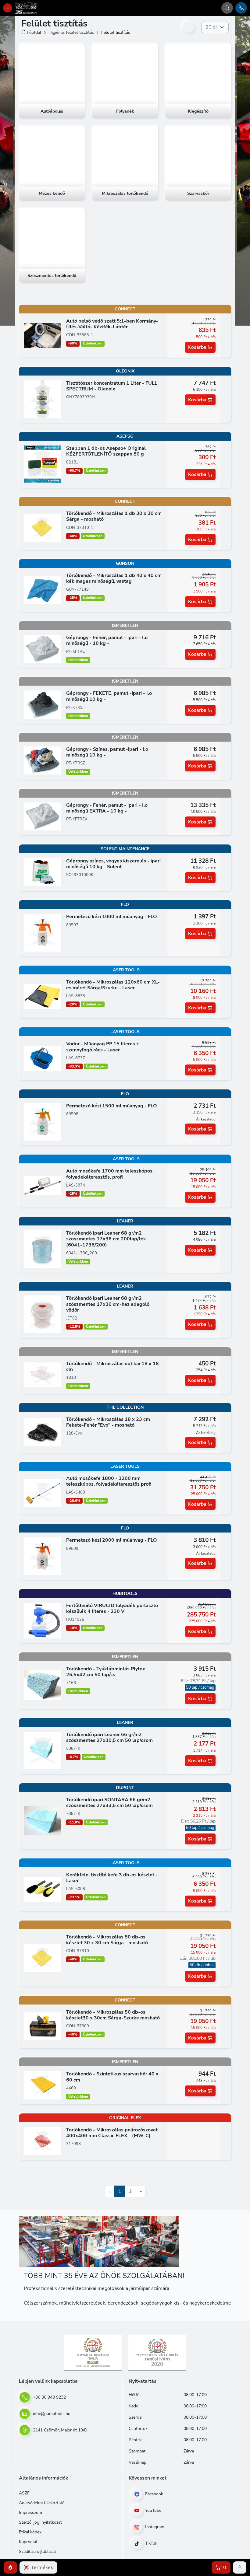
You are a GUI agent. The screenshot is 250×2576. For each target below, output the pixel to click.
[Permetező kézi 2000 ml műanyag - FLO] (43, 1556)
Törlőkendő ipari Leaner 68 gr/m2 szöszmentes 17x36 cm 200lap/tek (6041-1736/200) (106, 1239)
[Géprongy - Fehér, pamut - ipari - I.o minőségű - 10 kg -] (43, 648)
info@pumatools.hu (51, 2414)
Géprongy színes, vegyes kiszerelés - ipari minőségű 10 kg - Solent (113, 864)
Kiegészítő (198, 111)
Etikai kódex (30, 2532)
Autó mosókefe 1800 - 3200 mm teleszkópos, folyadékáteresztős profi (109, 1481)
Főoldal (34, 32)
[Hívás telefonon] (241, 8)
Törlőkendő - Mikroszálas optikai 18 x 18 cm (112, 1367)
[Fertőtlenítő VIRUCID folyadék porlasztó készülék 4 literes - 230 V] (43, 1620)
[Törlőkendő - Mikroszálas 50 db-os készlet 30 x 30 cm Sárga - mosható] (43, 1958)
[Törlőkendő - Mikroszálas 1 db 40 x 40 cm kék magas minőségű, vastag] (43, 589)
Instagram (154, 2527)
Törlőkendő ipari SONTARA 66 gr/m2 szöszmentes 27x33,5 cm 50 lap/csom (109, 1803)
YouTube (153, 2510)
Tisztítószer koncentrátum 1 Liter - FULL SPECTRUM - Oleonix (112, 386)
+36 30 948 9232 (49, 2397)
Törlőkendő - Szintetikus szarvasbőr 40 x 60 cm (112, 2077)
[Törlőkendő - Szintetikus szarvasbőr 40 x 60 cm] (43, 2085)
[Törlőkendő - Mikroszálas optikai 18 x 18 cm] (43, 1375)
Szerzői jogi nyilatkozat (40, 2522)
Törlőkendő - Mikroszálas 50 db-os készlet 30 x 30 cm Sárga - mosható (107, 1940)
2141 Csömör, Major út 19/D (59, 2430)
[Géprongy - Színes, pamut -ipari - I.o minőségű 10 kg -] (43, 760)
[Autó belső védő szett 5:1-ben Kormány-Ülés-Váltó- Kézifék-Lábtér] (43, 335)
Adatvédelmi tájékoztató (42, 2503)
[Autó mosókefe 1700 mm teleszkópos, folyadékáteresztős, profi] (43, 1185)
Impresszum (30, 2513)
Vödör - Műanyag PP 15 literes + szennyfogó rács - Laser (103, 1047)
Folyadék (125, 111)
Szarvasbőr (198, 194)
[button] (10, 2567)
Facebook (154, 2494)
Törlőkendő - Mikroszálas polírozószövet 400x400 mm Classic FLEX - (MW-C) (112, 2133)
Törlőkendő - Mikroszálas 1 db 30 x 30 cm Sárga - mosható (114, 516)
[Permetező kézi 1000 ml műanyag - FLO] (43, 932)
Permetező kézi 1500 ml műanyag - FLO (112, 1106)
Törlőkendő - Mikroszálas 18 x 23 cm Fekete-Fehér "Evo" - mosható (108, 1422)
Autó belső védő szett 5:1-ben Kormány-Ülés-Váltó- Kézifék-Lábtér (112, 324)
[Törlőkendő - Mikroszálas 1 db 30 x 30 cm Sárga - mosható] (43, 527)
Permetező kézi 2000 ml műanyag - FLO (112, 1540)
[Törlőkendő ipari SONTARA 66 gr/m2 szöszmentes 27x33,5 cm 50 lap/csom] (43, 1820)
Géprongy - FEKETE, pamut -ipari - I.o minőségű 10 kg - (109, 696)
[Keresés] (227, 8)
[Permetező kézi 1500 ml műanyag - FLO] (43, 1122)
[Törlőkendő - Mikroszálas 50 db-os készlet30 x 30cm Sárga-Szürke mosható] (43, 2026)
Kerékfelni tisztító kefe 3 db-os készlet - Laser (112, 1878)
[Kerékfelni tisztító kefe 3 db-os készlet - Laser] (43, 1889)
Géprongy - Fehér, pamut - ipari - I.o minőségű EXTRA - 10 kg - (107, 808)
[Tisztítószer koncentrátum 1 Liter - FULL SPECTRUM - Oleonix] (43, 399)
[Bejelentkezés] (240, 2567)
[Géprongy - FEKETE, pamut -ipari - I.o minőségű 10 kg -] (43, 704)
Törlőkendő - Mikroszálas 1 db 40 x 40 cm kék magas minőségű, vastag (114, 578)
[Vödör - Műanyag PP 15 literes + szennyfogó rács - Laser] (43, 1058)
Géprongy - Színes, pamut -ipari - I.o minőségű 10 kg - (107, 752)
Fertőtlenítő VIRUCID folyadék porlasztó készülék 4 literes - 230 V (112, 1608)
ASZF (24, 2493)
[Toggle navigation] (8, 8)
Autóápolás (52, 111)
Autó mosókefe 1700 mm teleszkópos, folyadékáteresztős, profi (110, 1174)
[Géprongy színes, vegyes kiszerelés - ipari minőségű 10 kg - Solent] (43, 872)
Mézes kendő (52, 194)
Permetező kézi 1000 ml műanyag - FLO (112, 917)
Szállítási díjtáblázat (37, 2552)
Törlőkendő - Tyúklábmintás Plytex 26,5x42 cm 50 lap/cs (106, 1672)
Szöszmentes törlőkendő (52, 276)
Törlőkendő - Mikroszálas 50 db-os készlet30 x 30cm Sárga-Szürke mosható (113, 2015)
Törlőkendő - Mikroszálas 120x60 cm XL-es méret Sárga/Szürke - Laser (113, 985)
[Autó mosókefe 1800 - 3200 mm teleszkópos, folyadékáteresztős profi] (43, 1492)
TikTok (151, 2543)
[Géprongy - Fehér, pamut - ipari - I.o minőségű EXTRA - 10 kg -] (43, 816)
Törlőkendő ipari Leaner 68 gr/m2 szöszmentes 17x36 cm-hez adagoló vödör (108, 1304)
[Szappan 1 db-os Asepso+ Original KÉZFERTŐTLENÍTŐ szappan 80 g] (43, 464)
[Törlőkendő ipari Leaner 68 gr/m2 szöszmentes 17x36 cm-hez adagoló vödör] (43, 1314)
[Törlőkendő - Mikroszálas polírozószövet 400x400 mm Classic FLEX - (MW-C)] (43, 2141)
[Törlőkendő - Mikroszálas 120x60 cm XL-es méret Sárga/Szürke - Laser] (43, 996)
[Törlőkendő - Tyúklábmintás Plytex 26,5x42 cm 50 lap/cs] (43, 1685)
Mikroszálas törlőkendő (125, 194)
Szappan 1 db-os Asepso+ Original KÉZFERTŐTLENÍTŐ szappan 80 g (106, 451)
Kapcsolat (28, 2542)
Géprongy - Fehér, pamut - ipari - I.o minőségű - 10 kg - (107, 640)
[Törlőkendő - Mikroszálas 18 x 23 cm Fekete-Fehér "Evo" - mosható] (43, 1432)
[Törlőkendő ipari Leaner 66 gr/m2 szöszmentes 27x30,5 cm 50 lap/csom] (43, 1750)
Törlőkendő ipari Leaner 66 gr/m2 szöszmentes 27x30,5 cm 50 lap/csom (109, 1737)
